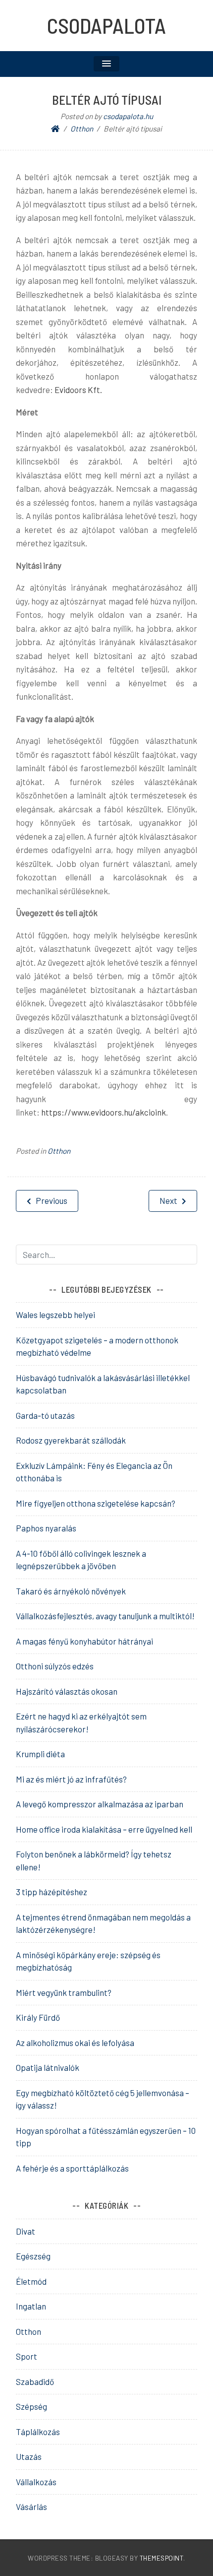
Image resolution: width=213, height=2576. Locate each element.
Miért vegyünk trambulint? (64, 1992)
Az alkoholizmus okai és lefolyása (75, 2043)
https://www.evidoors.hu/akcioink (104, 1112)
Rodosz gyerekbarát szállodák (71, 1440)
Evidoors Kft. (78, 390)
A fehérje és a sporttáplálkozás (72, 2168)
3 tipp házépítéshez (52, 1892)
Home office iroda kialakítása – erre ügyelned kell (104, 1829)
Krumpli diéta (40, 1754)
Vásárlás (31, 2507)
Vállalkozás (36, 2482)
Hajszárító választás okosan (67, 1691)
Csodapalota (106, 25)
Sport (27, 2356)
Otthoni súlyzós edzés (55, 1666)
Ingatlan (31, 2306)
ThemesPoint (162, 2558)
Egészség (33, 2256)
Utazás (29, 2456)
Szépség (31, 2406)
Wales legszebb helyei (55, 1315)
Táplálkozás (38, 2432)
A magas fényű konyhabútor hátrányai (84, 1641)
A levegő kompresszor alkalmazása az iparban (100, 1804)
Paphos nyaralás (46, 1528)
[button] (106, 64)
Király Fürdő (38, 2017)
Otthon (59, 1151)
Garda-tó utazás (45, 1415)
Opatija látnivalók (48, 2067)
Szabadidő (35, 2381)
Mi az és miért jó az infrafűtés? (71, 1779)
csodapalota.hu (128, 116)
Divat (26, 2231)
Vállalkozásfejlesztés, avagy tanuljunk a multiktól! (105, 1616)
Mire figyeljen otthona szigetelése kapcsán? (96, 1503)
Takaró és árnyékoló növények (71, 1591)
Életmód (31, 2281)
